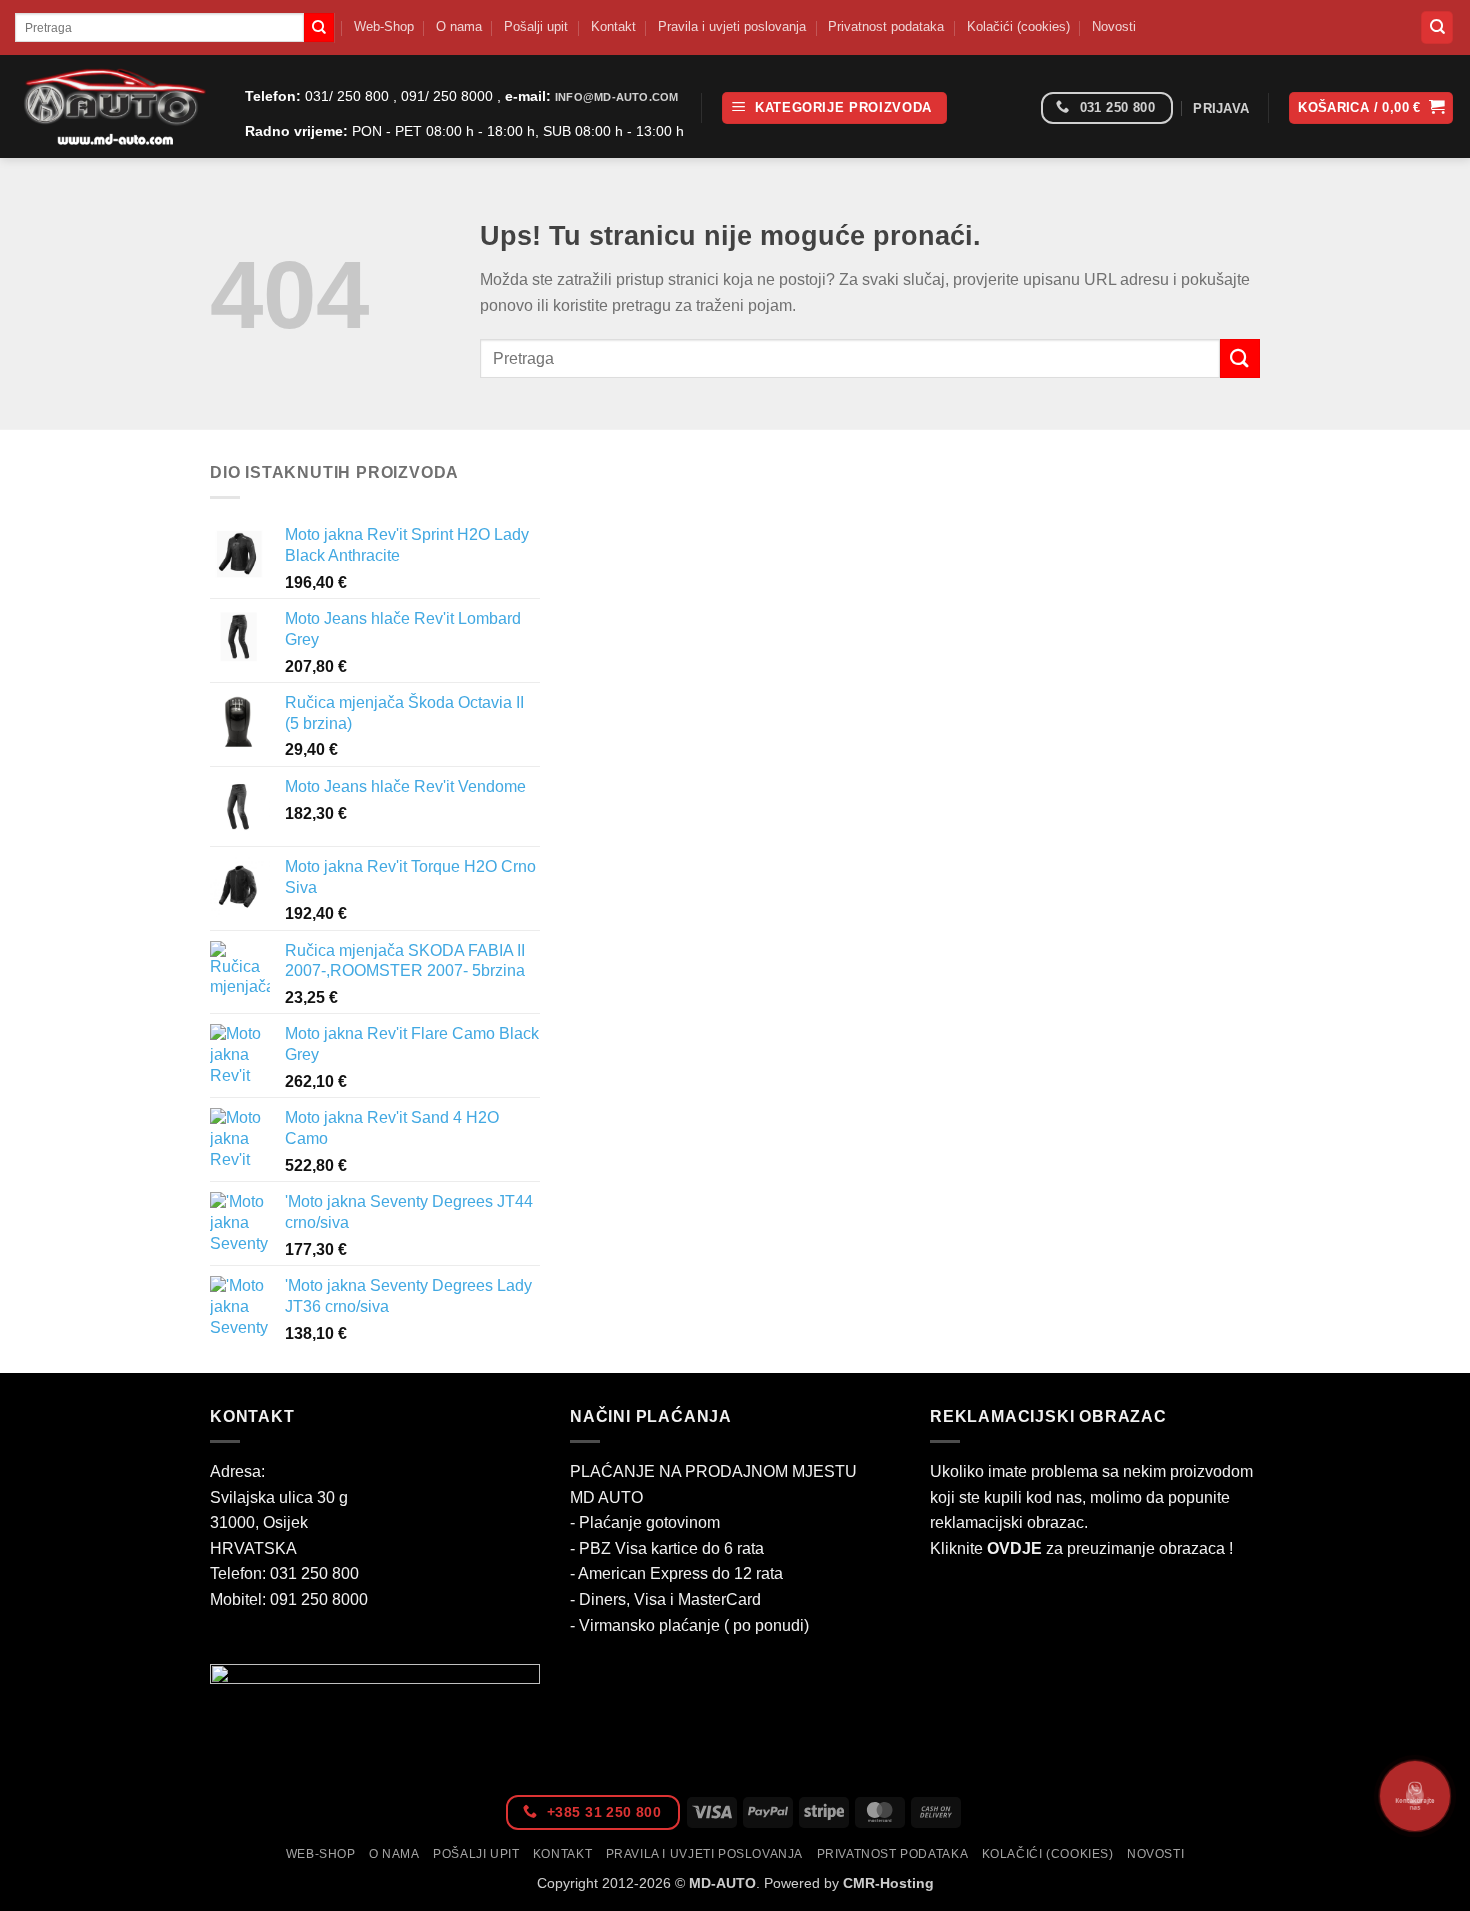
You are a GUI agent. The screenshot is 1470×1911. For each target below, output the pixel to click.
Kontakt (613, 26)
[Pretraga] (1437, 27)
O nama (459, 26)
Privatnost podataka (886, 26)
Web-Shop (384, 26)
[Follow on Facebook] (1018, 108)
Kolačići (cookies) (1018, 26)
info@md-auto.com (616, 97)
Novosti (1114, 26)
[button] (834, 108)
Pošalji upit (536, 26)
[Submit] (319, 28)
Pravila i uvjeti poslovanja (732, 26)
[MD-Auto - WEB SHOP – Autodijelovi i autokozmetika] (115, 106)
